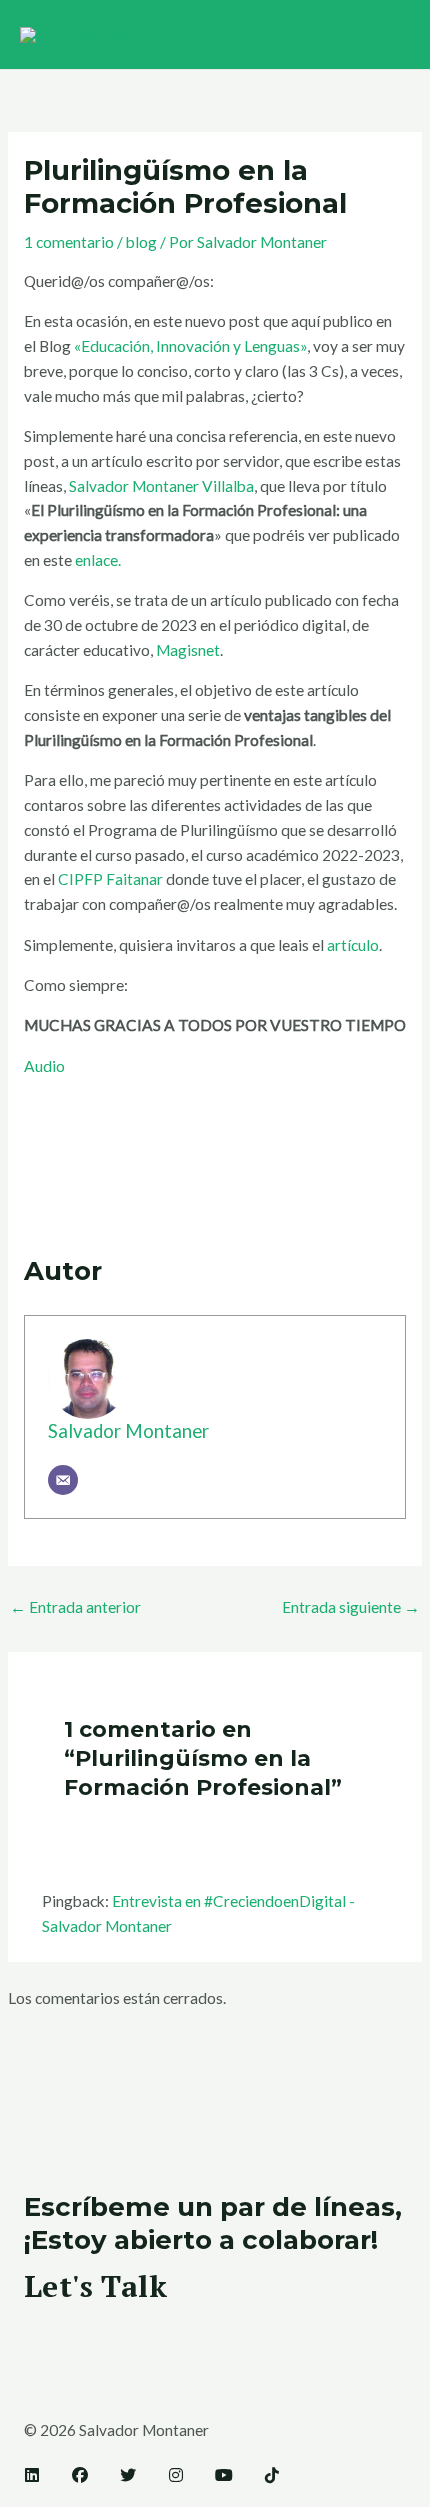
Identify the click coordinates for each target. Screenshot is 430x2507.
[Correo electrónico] (63, 1480)
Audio (44, 1066)
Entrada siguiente (351, 1607)
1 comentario (69, 242)
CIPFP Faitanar (110, 879)
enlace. (98, 560)
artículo (353, 945)
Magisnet (188, 650)
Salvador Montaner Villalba (161, 486)
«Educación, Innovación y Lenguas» (190, 346)
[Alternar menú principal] (388, 34)
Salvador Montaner (128, 1431)
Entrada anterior (75, 1607)
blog (141, 242)
